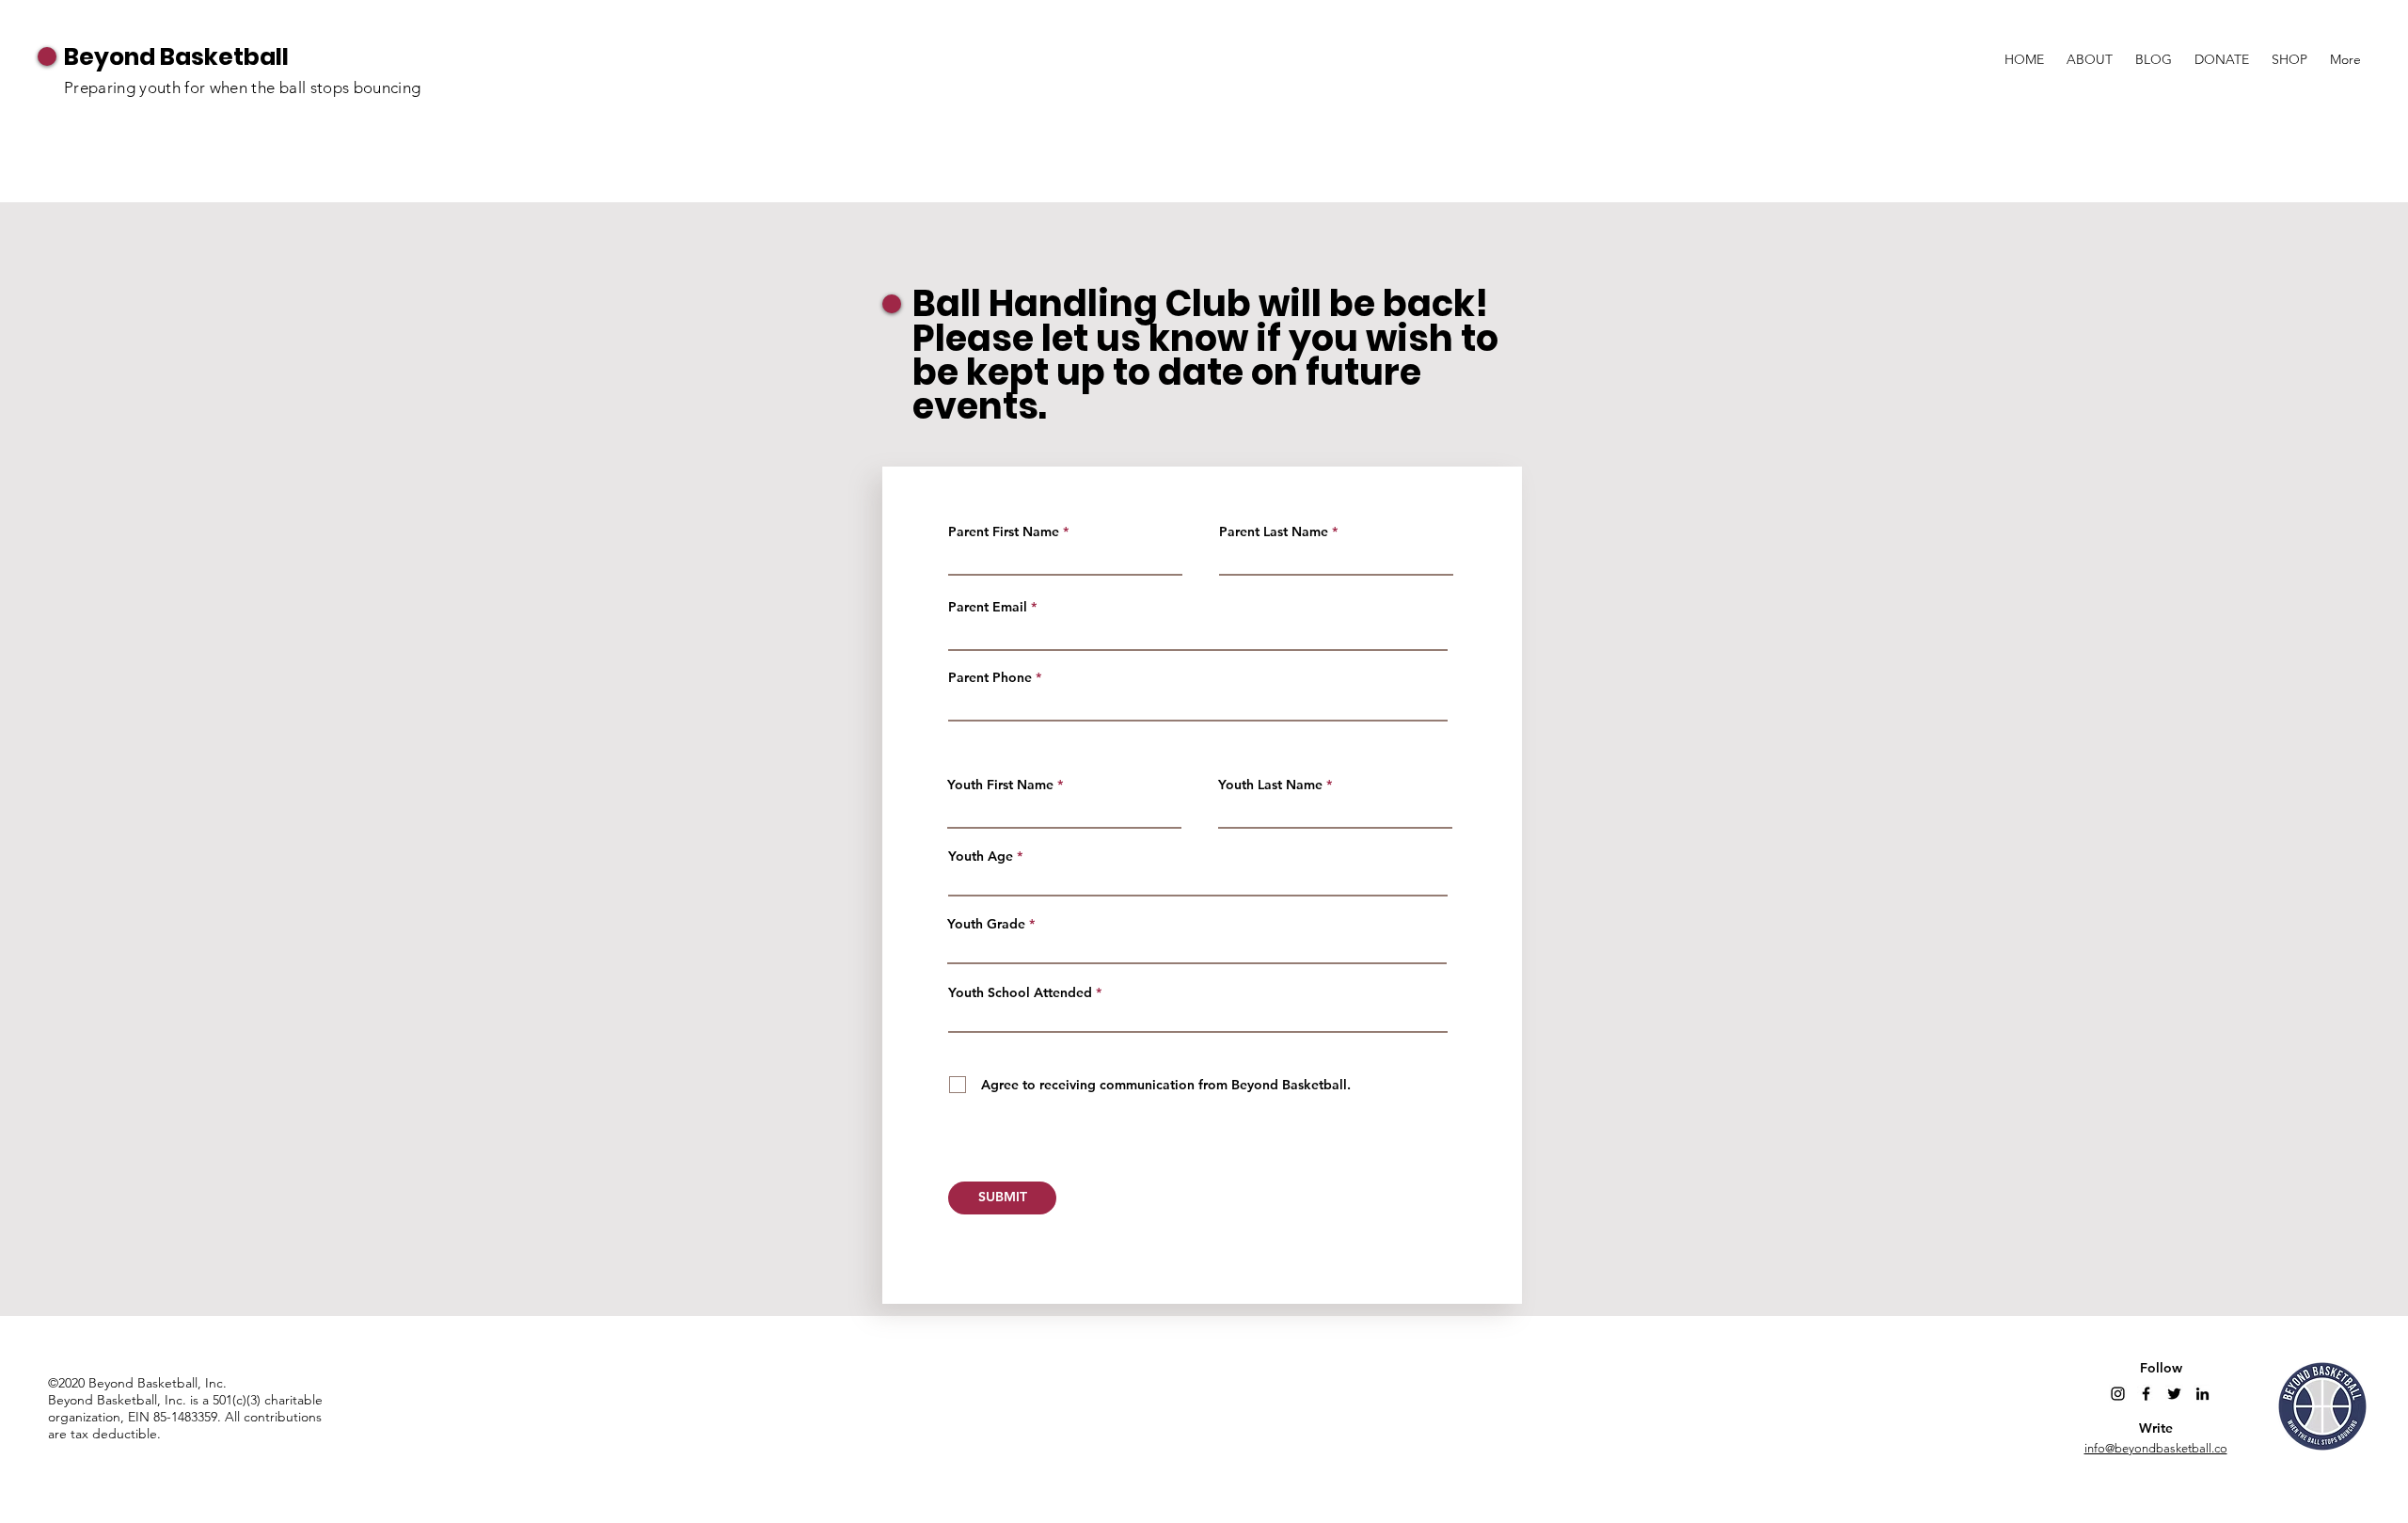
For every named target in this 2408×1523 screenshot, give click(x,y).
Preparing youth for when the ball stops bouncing (242, 87)
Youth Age (981, 856)
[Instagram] (2118, 1394)
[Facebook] (2146, 1394)
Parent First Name (1004, 531)
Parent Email (988, 607)
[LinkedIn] (2202, 1394)
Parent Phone (990, 677)
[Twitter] (2174, 1394)
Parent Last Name (1274, 531)
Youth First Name (1000, 785)
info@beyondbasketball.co (2156, 1448)
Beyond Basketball (176, 57)
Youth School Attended (1020, 992)
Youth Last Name (1270, 785)
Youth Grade (986, 924)
